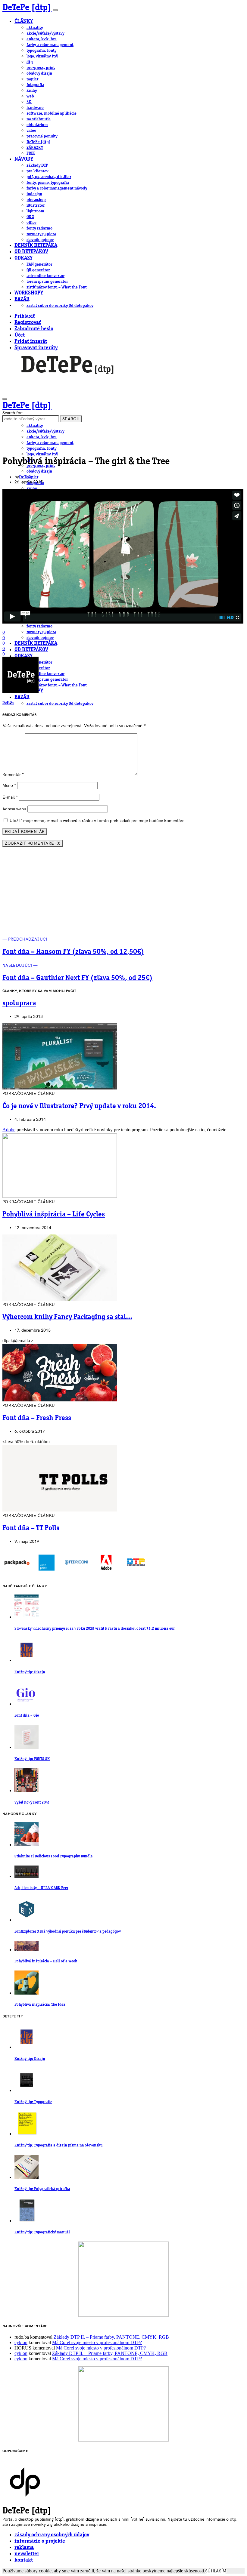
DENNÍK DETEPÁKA (36, 246)
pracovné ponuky (42, 136)
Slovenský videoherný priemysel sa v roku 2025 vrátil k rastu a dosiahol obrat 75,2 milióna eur (95, 1629)
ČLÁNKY (24, 22)
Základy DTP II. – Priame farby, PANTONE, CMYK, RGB (111, 2337)
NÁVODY (24, 159)
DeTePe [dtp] (27, 8)
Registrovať (28, 323)
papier (32, 79)
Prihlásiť (25, 316)
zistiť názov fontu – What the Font (57, 287)
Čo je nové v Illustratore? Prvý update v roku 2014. (79, 1106)
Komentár (13, 775)
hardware (35, 108)
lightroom (35, 211)
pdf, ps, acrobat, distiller (49, 177)
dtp (30, 62)
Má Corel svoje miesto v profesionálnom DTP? (97, 2342)
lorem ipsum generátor (47, 282)
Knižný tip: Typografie (33, 2102)
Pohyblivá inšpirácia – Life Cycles (54, 1215)
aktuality (35, 28)
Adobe (9, 1130)
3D (29, 102)
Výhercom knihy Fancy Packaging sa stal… (67, 1317)
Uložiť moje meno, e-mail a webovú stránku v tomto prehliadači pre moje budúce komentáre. (98, 821)
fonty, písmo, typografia (48, 183)
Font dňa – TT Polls (31, 1528)
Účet (20, 335)
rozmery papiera (41, 234)
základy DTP (37, 165)
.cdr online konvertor (45, 276)
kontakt (24, 2560)
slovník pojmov (40, 240)
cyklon (21, 2342)
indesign (34, 194)
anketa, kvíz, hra (42, 39)
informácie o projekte (40, 2541)
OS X (30, 217)
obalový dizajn (39, 73)
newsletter (27, 2554)
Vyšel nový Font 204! (32, 1803)
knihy (32, 91)
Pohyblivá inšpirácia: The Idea (40, 2005)
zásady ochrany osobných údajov (52, 2535)
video (31, 131)
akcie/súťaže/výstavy (45, 33)
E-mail (10, 797)
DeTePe (26, 477)
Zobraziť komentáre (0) (33, 843)
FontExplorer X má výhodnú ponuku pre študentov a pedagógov (68, 1932)
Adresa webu (14, 809)
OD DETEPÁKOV (31, 252)
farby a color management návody (57, 188)
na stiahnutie (39, 119)
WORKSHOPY (29, 293)
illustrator (36, 205)
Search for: (13, 413)
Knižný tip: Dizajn (30, 1672)
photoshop (36, 200)
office (31, 223)
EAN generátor (39, 264)
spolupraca (19, 1003)
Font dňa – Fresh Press (37, 1418)
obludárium (37, 125)
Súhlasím (216, 2571)
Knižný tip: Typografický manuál (42, 2232)
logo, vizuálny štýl (42, 56)
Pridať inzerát (31, 342)
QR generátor (38, 270)
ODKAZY (23, 258)
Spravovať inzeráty (36, 348)
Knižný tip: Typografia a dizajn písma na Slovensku (58, 2145)
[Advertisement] (123, 894)
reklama (24, 2548)
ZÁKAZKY (35, 148)
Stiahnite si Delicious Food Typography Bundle (53, 1856)
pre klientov (37, 171)
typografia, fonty (41, 51)
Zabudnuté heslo (34, 329)
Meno (9, 786)
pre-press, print (41, 68)
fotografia (35, 85)
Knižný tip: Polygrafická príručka (42, 2189)
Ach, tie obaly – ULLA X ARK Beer (41, 1888)
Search (71, 419)
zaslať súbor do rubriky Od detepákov (60, 306)
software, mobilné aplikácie (52, 113)
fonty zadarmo (39, 228)
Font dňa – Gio (27, 1716)
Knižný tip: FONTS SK (32, 1759)
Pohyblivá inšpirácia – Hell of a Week (46, 1961)
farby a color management (50, 45)
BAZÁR (22, 299)
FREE (31, 153)
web (30, 96)
